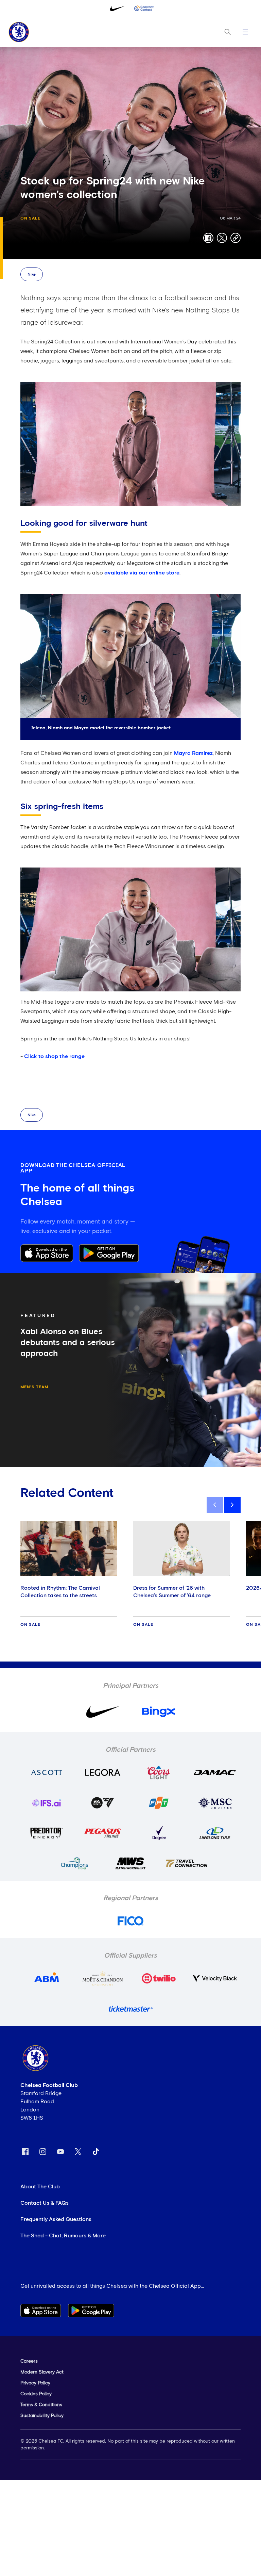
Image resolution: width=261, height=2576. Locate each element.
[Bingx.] (144, 9)
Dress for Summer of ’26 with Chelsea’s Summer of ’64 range (172, 1592)
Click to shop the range (54, 1056)
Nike (32, 275)
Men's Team (34, 1387)
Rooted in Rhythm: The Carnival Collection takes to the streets (60, 1592)
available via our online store (142, 573)
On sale (30, 218)
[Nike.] (117, 9)
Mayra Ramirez (193, 753)
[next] (232, 1505)
